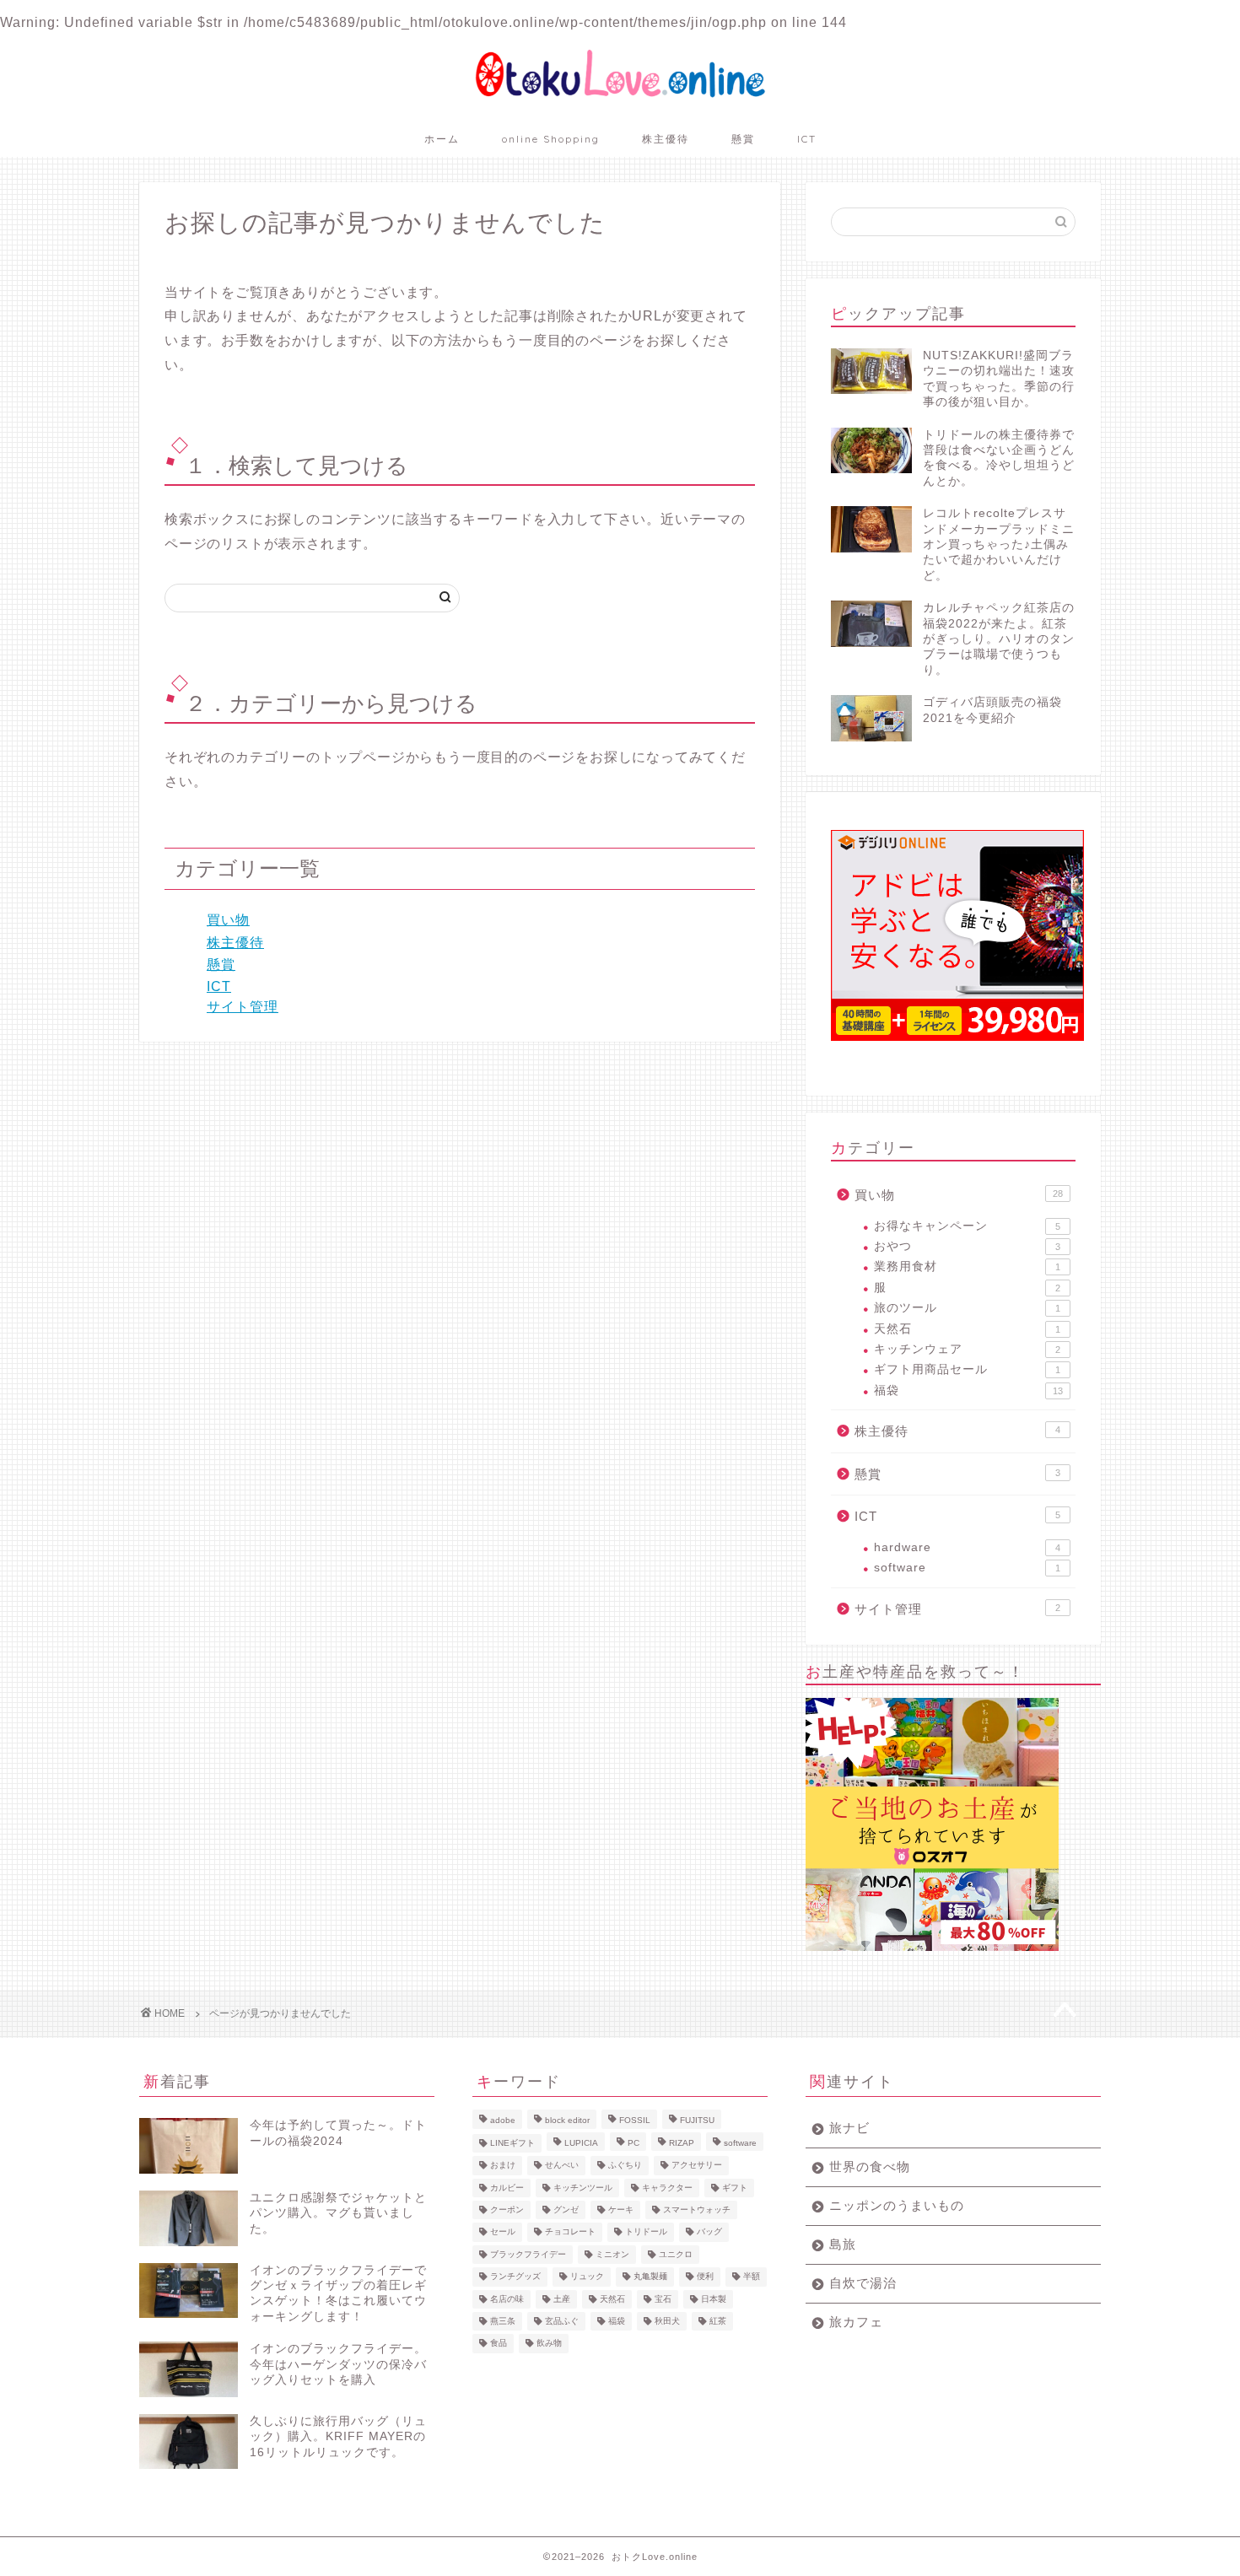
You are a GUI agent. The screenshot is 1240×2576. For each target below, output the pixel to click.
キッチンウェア (967, 1349)
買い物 (228, 920)
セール (503, 2232)
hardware (967, 1547)
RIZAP (682, 2143)
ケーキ (621, 2210)
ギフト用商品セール (967, 1369)
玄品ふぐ (562, 2321)
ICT (807, 139)
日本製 (714, 2299)
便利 (705, 2277)
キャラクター (667, 2188)
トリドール (646, 2232)
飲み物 (549, 2344)
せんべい (562, 2166)
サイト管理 (243, 1007)
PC (633, 2143)
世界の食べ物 (870, 2166)
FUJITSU (697, 2121)
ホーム (442, 139)
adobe (503, 2121)
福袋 (968, 1390)
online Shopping (551, 139)
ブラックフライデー (528, 2254)
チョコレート (570, 2232)
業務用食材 (967, 1266)
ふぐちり (625, 2166)
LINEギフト (512, 2143)
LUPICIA (581, 2143)
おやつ (967, 1246)
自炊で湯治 (863, 2283)
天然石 (967, 1329)
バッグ (709, 2232)
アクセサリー (697, 2166)
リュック (587, 2277)
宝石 (663, 2299)
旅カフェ (856, 2322)
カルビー (507, 2188)
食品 (499, 2344)
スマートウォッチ (697, 2210)
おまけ (503, 2166)
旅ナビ (849, 2128)
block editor (567, 2121)
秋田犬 (667, 2321)
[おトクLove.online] (620, 97)
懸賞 (743, 139)
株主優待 (666, 139)
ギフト (735, 2188)
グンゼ (566, 2210)
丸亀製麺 (650, 2277)
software (967, 1568)
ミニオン (612, 2254)
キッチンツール (583, 2188)
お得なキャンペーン (967, 1226)
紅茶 (718, 2321)
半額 (752, 2277)
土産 (562, 2299)
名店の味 (507, 2299)
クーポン (507, 2210)
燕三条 (503, 2321)
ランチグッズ (515, 2277)
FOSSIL (635, 2121)
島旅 (843, 2244)
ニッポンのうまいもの (897, 2205)
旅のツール (967, 1308)
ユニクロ (676, 2254)
